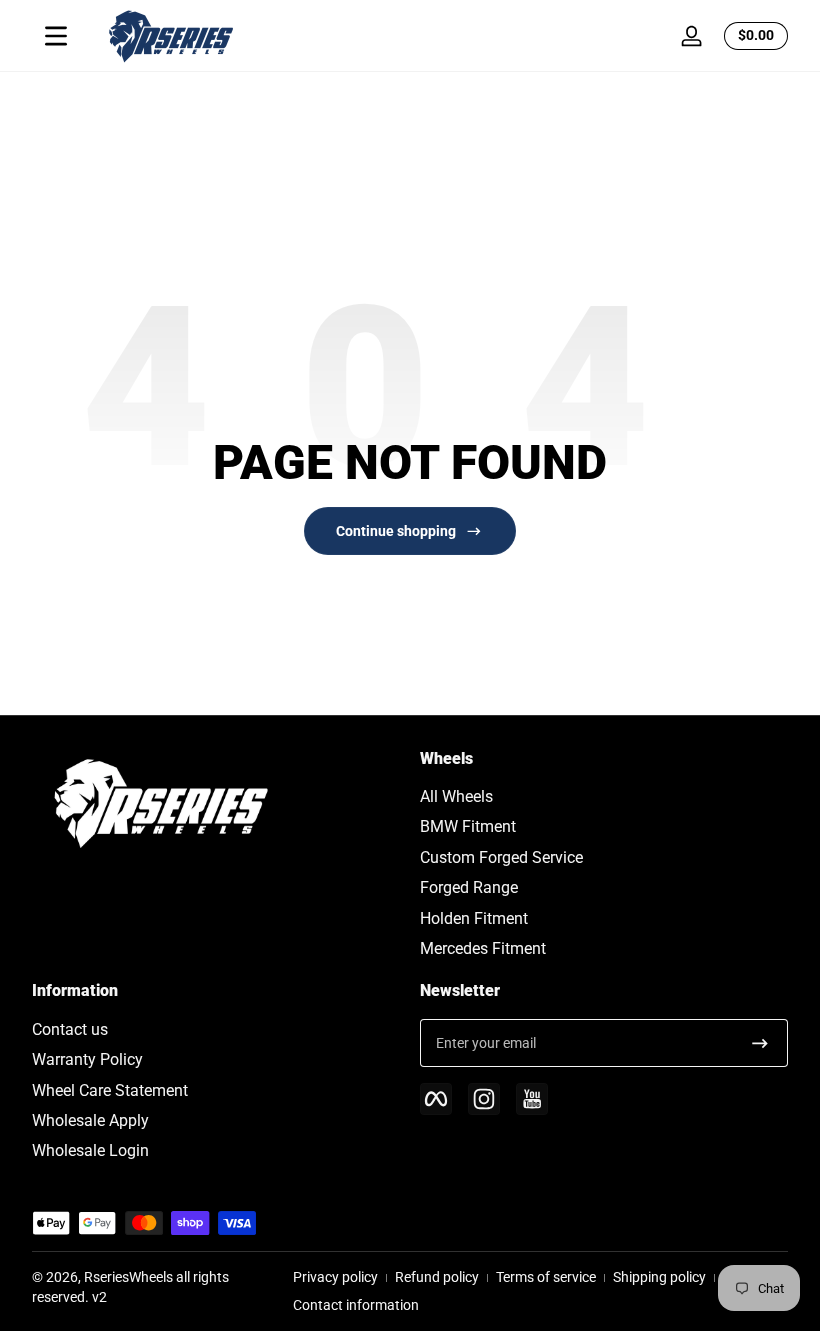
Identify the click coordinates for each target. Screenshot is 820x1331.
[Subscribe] (760, 1043)
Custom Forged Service (501, 857)
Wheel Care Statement (110, 1090)
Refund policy (437, 1277)
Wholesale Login (90, 1150)
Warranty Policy (87, 1059)
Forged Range (469, 887)
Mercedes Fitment (483, 948)
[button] (752, 36)
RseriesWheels (128, 1277)
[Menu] (56, 36)
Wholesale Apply (90, 1120)
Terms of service (546, 1277)
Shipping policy (659, 1277)
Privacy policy (335, 1277)
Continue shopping (396, 531)
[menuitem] (604, 797)
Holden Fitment (474, 918)
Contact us (70, 1029)
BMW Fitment (468, 826)
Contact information (356, 1305)
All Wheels (456, 796)
